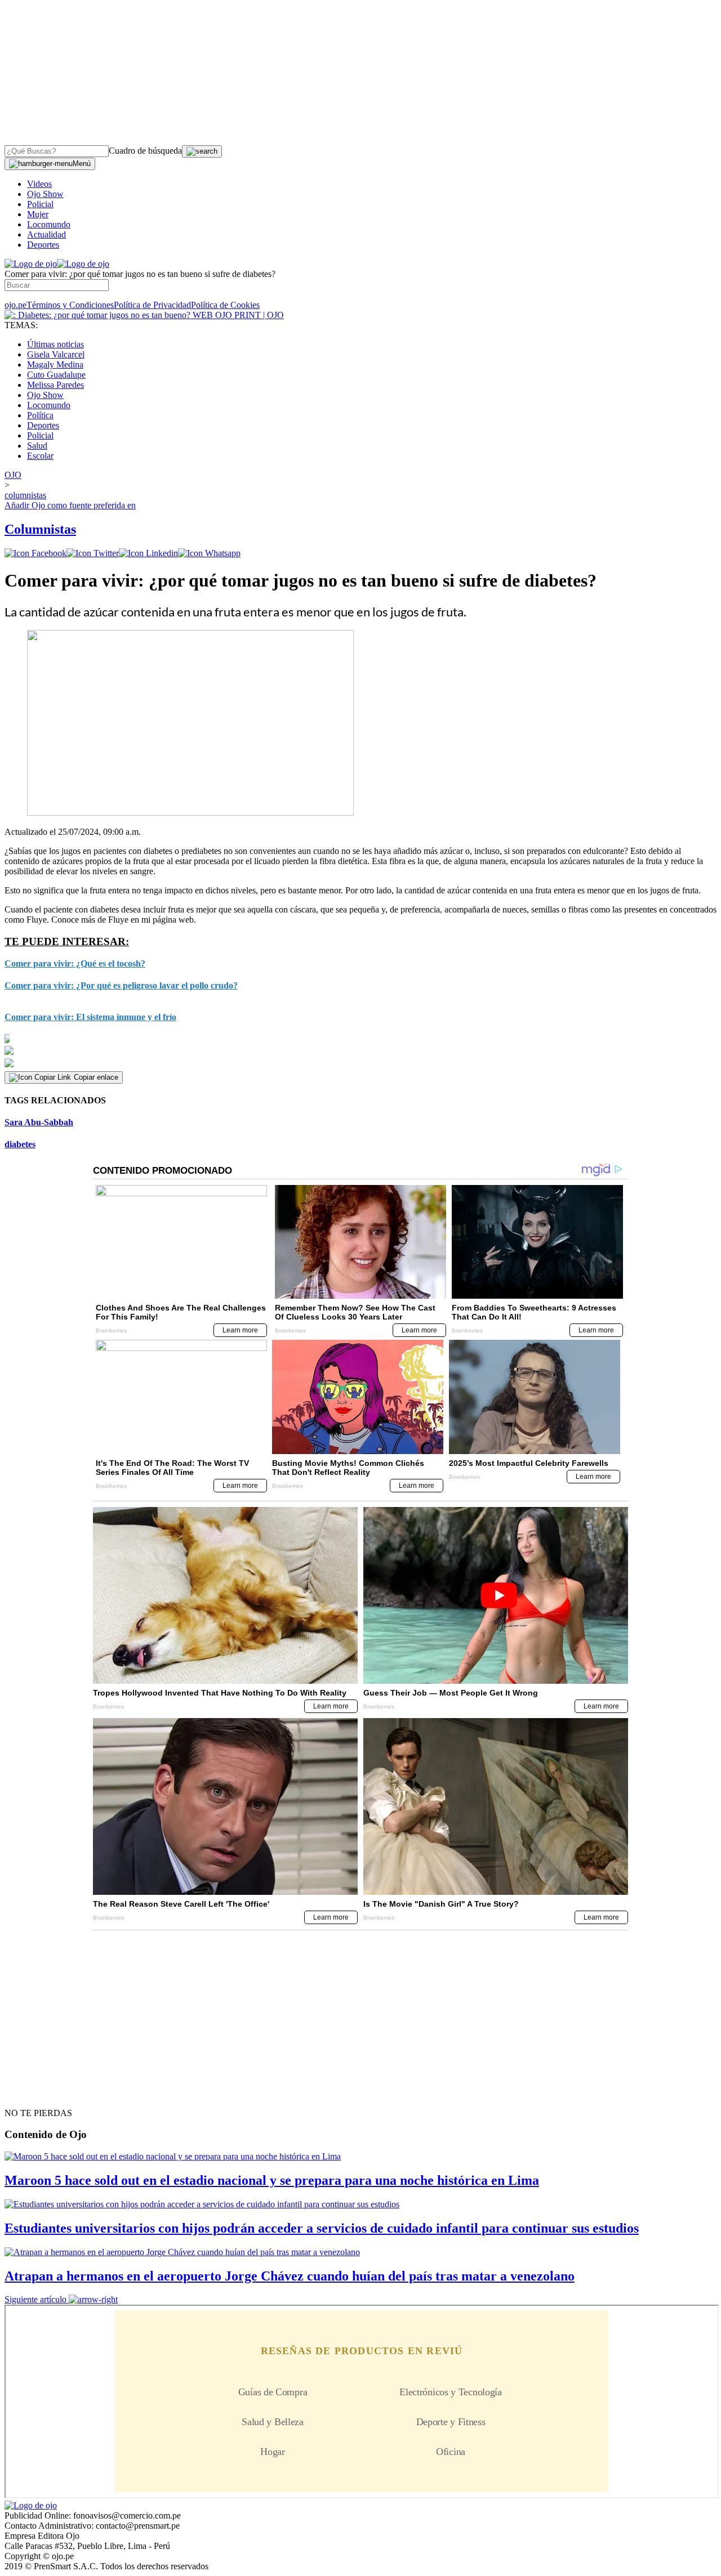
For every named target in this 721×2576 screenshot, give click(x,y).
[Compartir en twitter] (93, 553)
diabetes (20, 1144)
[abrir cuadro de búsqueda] (202, 151)
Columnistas (40, 529)
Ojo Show (45, 194)
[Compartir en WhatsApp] (209, 553)
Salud (37, 446)
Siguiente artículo (35, 2299)
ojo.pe (15, 305)
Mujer (38, 214)
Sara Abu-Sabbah (39, 1122)
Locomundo (49, 224)
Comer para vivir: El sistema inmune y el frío (90, 1017)
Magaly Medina (55, 365)
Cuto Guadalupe (56, 375)
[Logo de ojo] (31, 264)
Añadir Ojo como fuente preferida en (70, 505)
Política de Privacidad (152, 305)
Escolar (40, 456)
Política (40, 415)
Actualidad (46, 234)
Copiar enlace (96, 1077)
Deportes (43, 245)
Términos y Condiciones (70, 305)
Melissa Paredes (55, 385)
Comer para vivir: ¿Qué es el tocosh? (75, 963)
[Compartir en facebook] (35, 553)
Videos (39, 184)
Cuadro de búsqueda (145, 151)
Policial (40, 204)
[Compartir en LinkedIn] (148, 553)
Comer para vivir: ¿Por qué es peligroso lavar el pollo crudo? (121, 985)
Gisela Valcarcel (56, 354)
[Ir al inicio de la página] (30, 2093)
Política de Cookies (225, 305)
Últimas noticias (55, 344)
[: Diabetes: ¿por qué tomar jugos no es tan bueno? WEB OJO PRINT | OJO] (144, 315)
